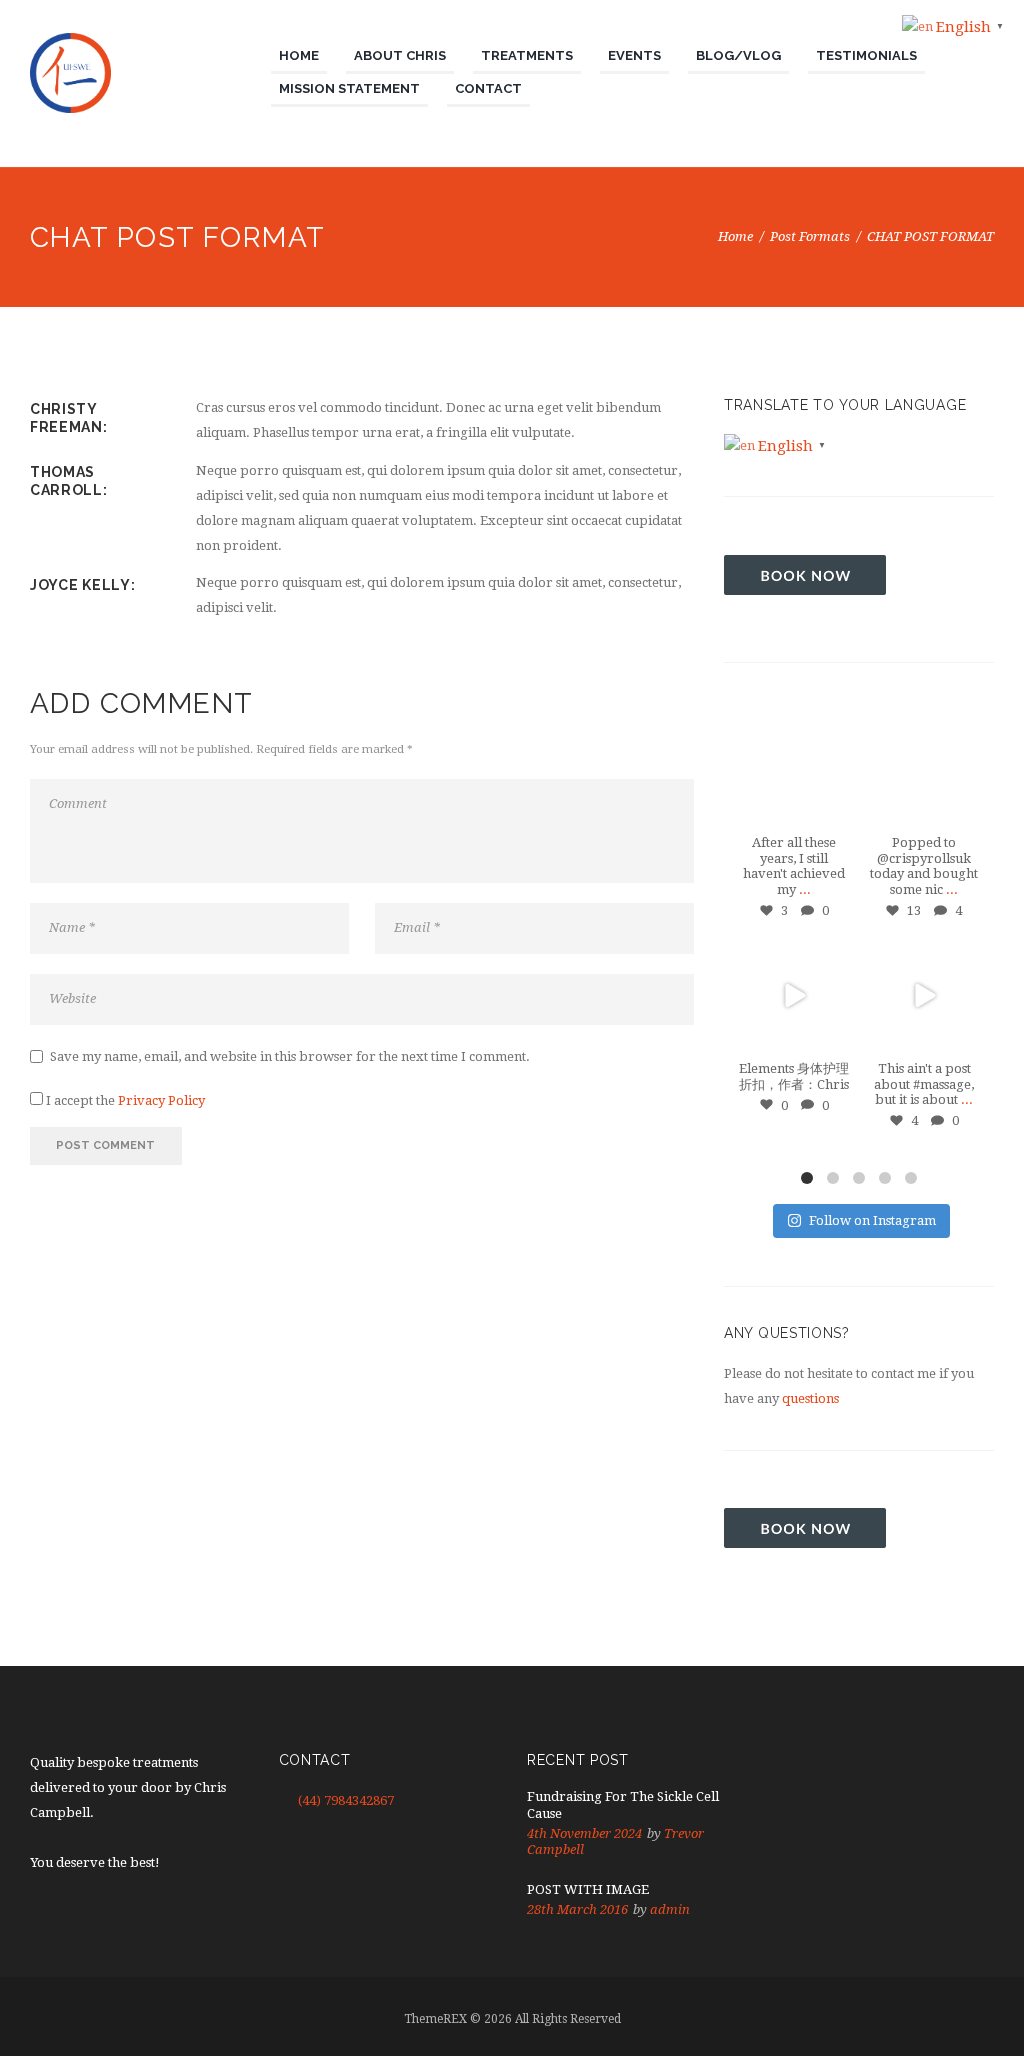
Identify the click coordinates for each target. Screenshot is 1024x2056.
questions (810, 1398)
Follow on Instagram (872, 1220)
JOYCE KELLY (80, 585)
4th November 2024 (584, 1833)
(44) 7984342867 (346, 1800)
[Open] (794, 770)
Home (735, 236)
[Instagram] (834, 811)
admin (670, 1909)
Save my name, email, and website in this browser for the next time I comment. (290, 1056)
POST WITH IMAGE (588, 1889)
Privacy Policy (161, 1100)
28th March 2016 (577, 1909)
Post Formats (810, 236)
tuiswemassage (794, 726)
